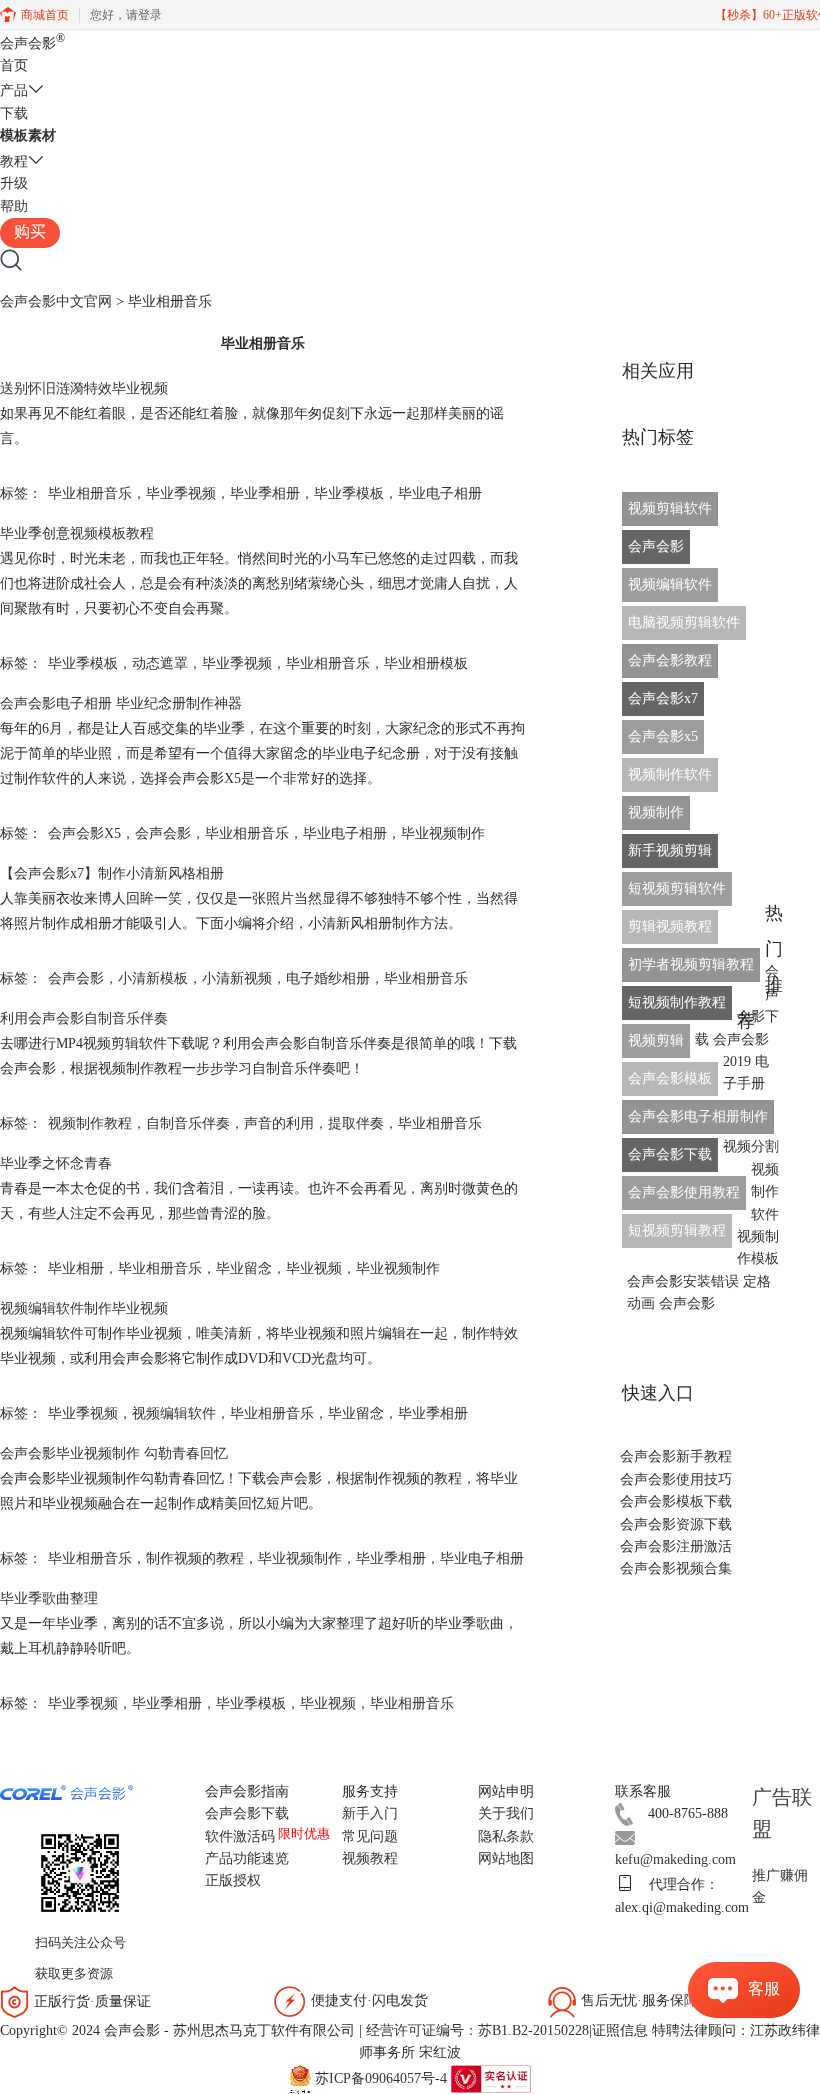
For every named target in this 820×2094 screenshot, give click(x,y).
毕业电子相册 (440, 493)
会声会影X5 (84, 833)
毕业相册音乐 (90, 493)
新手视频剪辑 (670, 850)
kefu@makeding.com (675, 1859)
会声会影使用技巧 (676, 1479)
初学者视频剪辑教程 (691, 964)
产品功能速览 (247, 1858)
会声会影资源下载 (676, 1524)
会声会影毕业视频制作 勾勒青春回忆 (114, 1453)
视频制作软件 (670, 774)
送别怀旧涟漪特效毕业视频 (84, 388)
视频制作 (656, 812)
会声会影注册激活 (676, 1546)
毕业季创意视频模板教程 (77, 533)
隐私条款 (506, 1836)
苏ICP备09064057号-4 (381, 2077)
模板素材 (28, 135)
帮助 (14, 206)
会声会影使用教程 (684, 1192)
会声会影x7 (663, 698)
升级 (14, 183)
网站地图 (506, 1858)
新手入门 (370, 1813)
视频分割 (751, 1146)
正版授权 (233, 1880)
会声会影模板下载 (676, 1501)
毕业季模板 (349, 493)
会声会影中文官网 (56, 301)
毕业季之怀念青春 (56, 1163)
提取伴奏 (356, 1123)
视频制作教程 (90, 1123)
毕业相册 (76, 1268)
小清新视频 (237, 978)
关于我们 (506, 1813)
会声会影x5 (663, 736)
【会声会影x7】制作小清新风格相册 (112, 873)
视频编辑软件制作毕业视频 (84, 1308)
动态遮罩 (160, 663)
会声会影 (32, 43)
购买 (30, 231)
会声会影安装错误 (683, 1281)
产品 (14, 90)
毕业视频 (314, 1268)
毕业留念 (244, 1268)
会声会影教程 (670, 660)
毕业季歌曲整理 (49, 1598)
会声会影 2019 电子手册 (741, 1062)
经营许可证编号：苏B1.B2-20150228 (477, 2030)
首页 (14, 65)
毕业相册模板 (426, 663)
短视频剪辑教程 (677, 1230)
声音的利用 (279, 1123)
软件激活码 (240, 1836)
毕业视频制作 (443, 833)
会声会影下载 (670, 1154)
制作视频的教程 (195, 1558)
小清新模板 (153, 978)
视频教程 (370, 1858)
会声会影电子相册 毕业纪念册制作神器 (121, 703)
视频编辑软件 (174, 1413)
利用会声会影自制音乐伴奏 (84, 1018)
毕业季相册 (265, 493)
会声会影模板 (670, 1078)
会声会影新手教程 (676, 1456)
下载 (14, 113)
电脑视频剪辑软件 (684, 622)
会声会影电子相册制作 (698, 1116)
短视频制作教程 (677, 1002)
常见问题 (370, 1836)
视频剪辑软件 (670, 508)
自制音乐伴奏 (188, 1123)
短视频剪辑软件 (677, 888)
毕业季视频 (181, 493)
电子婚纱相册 (328, 978)
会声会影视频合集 (676, 1568)
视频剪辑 (656, 1040)
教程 (14, 161)
